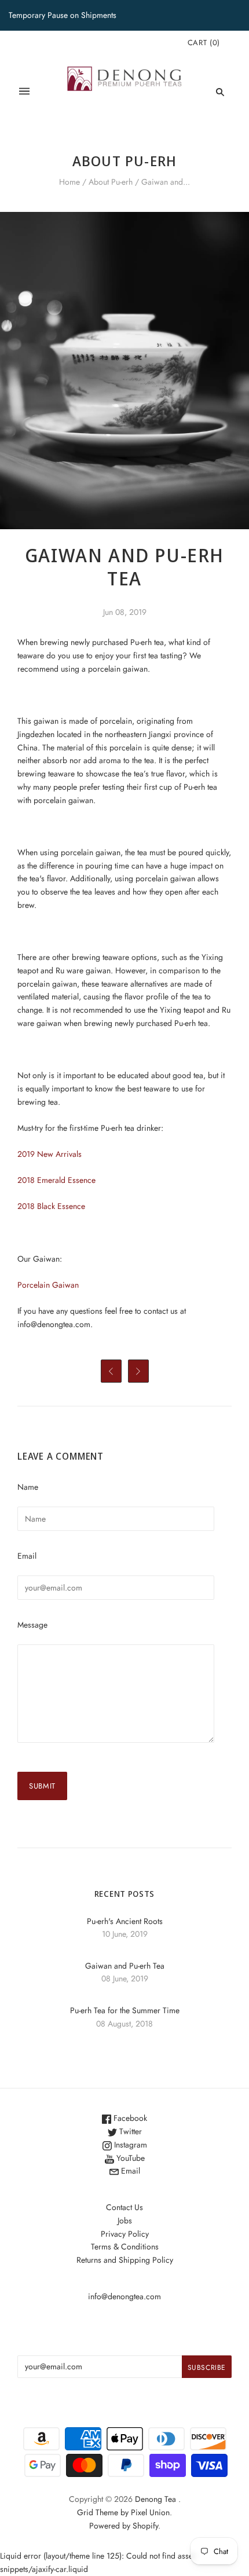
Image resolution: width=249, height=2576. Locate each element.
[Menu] (24, 92)
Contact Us (124, 2207)
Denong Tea (155, 2499)
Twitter (129, 2131)
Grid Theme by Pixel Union (123, 2512)
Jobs (125, 2220)
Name (28, 1487)
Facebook (129, 2118)
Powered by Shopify (124, 2526)
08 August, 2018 (124, 2024)
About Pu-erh (111, 182)
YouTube (129, 2158)
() (204, 43)
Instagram (129, 2145)
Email (27, 1556)
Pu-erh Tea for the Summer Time (125, 2010)
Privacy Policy (125, 2234)
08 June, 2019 (125, 1978)
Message (32, 1625)
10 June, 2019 (125, 1934)
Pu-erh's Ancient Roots (125, 1921)
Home (69, 182)
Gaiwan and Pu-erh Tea (125, 1966)
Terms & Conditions (125, 2247)
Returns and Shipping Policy (125, 2260)
